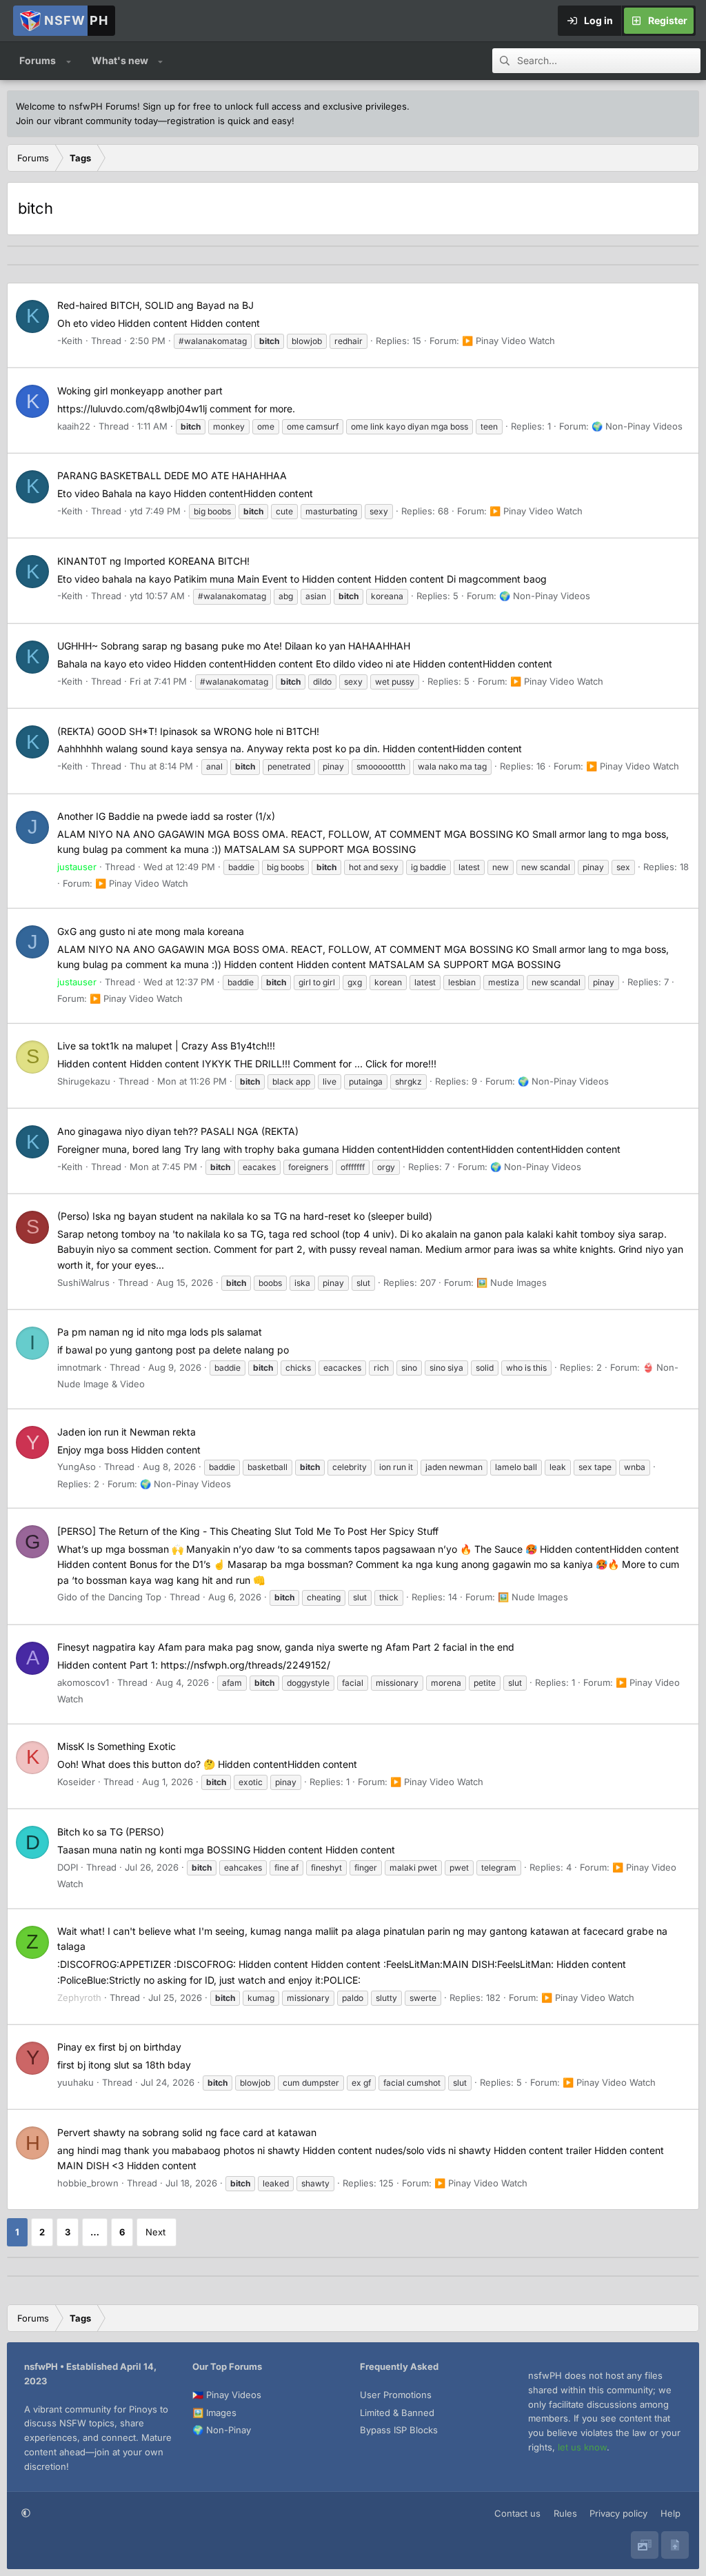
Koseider (76, 1782)
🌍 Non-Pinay (222, 2430)
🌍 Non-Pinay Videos (637, 426)
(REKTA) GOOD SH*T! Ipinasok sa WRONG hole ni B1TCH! (188, 731)
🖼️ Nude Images (512, 1282)
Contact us (517, 2513)
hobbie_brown (88, 2183)
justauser (77, 867)
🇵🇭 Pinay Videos (227, 2395)
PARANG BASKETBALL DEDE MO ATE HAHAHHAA (172, 475)
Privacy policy (618, 2513)
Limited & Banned (397, 2413)
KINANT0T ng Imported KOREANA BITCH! (153, 561)
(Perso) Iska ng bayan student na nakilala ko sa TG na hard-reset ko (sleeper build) (245, 1216)
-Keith (70, 341)
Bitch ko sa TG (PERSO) (111, 1832)
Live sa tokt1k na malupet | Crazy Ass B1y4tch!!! (166, 1046)
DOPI (68, 1867)
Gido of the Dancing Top (109, 1597)
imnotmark (79, 1367)
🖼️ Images (214, 2413)
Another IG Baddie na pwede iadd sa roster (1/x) (166, 816)
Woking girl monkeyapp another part (140, 391)
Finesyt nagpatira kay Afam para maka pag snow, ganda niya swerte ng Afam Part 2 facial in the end (286, 1647)
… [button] (95, 2232)
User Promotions (396, 2395)
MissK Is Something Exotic (117, 1746)
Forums (38, 60)
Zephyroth (79, 1998)
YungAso (77, 1467)
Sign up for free (177, 106)
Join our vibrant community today (87, 121)
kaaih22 (74, 426)
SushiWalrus (83, 1282)
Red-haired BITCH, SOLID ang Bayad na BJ (155, 305)
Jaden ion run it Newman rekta (127, 1432)
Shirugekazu (84, 1081)
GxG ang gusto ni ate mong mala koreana (151, 931)
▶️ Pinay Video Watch (508, 341)
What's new (120, 60)
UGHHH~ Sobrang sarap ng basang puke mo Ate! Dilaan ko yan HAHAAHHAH (234, 646)
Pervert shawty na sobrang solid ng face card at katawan (187, 2132)
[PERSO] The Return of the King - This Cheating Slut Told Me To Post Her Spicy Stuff (248, 1531)
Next (155, 2232)
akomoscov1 (83, 1682)
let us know (582, 2447)
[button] (69, 61)
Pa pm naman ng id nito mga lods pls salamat (160, 1332)
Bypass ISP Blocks (399, 2430)
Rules (565, 2513)
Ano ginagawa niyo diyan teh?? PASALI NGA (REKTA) (178, 1131)
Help (670, 2513)
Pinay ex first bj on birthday (119, 2047)
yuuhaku (75, 2082)
